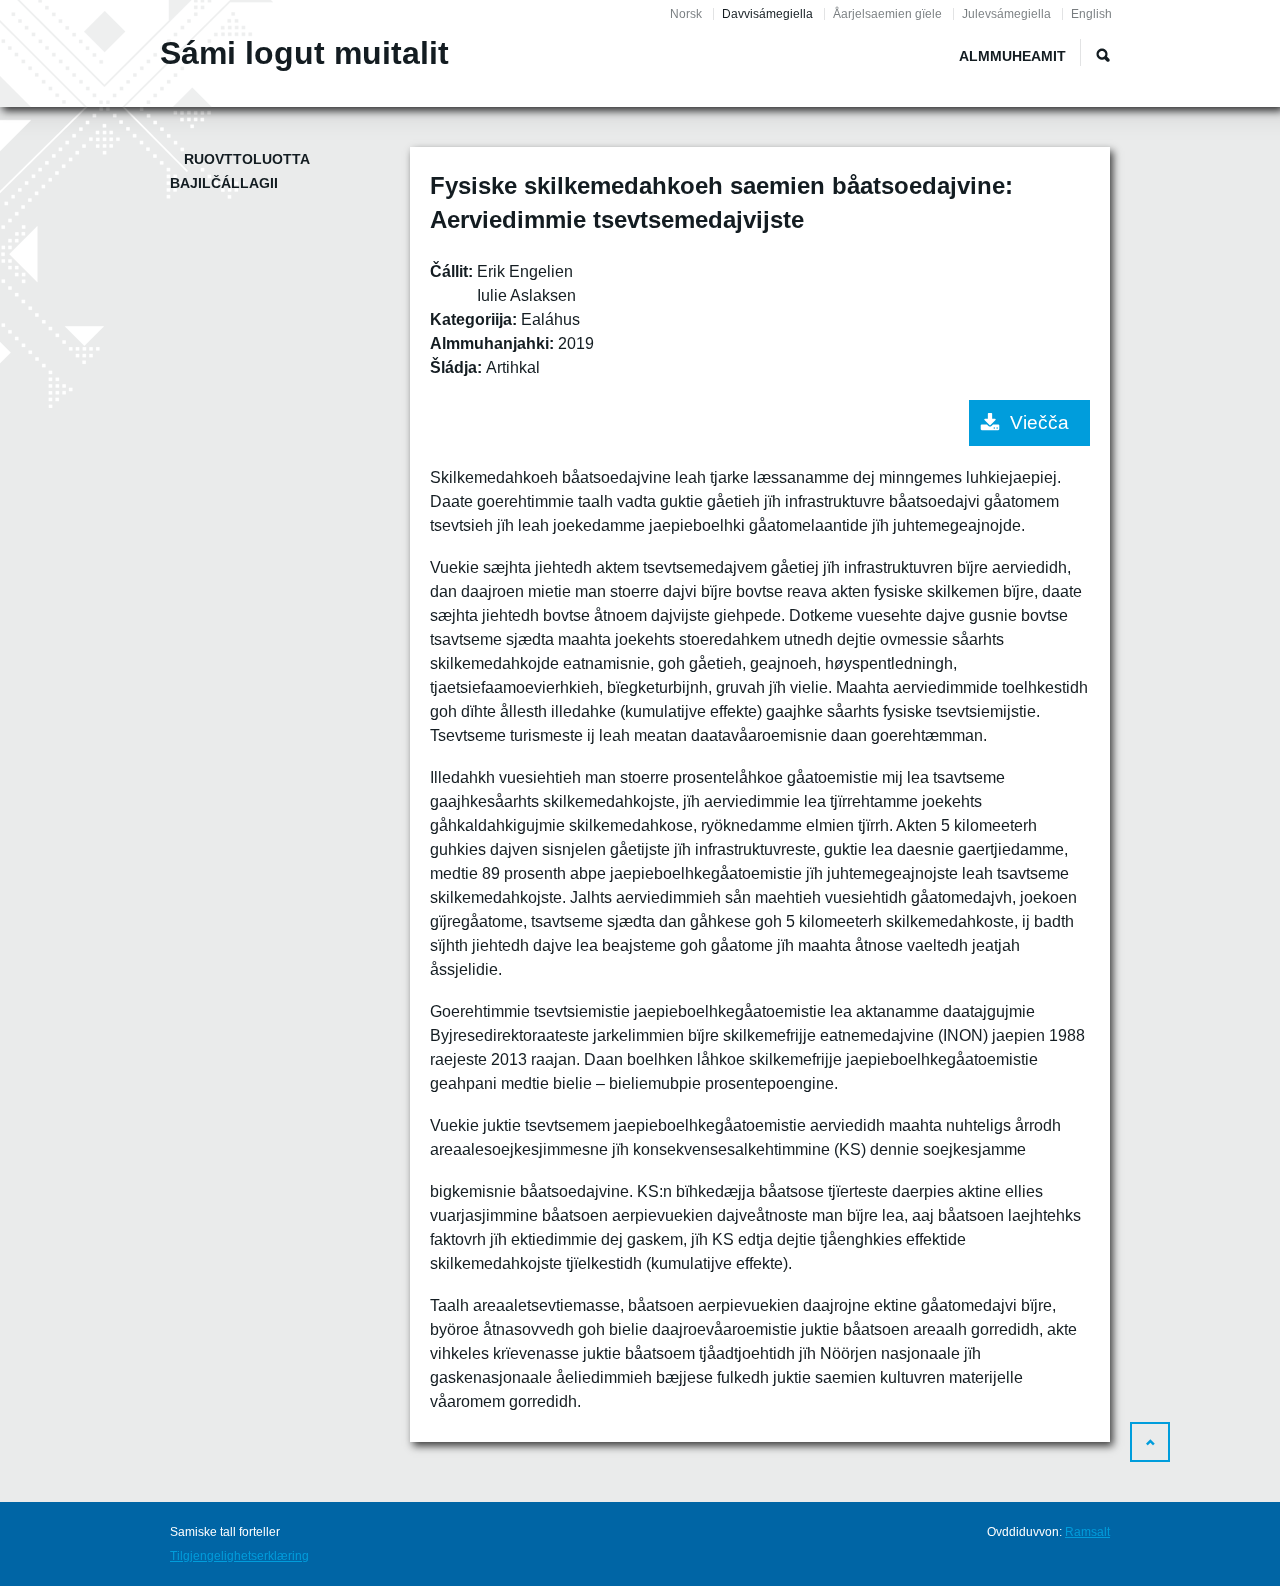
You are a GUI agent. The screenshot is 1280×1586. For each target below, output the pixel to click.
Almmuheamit (1012, 56)
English (1091, 14)
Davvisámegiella (767, 14)
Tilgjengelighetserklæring (239, 1556)
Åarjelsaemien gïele (887, 14)
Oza (1103, 55)
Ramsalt (1087, 1532)
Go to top (1150, 1442)
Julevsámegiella (1006, 14)
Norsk (686, 14)
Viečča (1039, 422)
